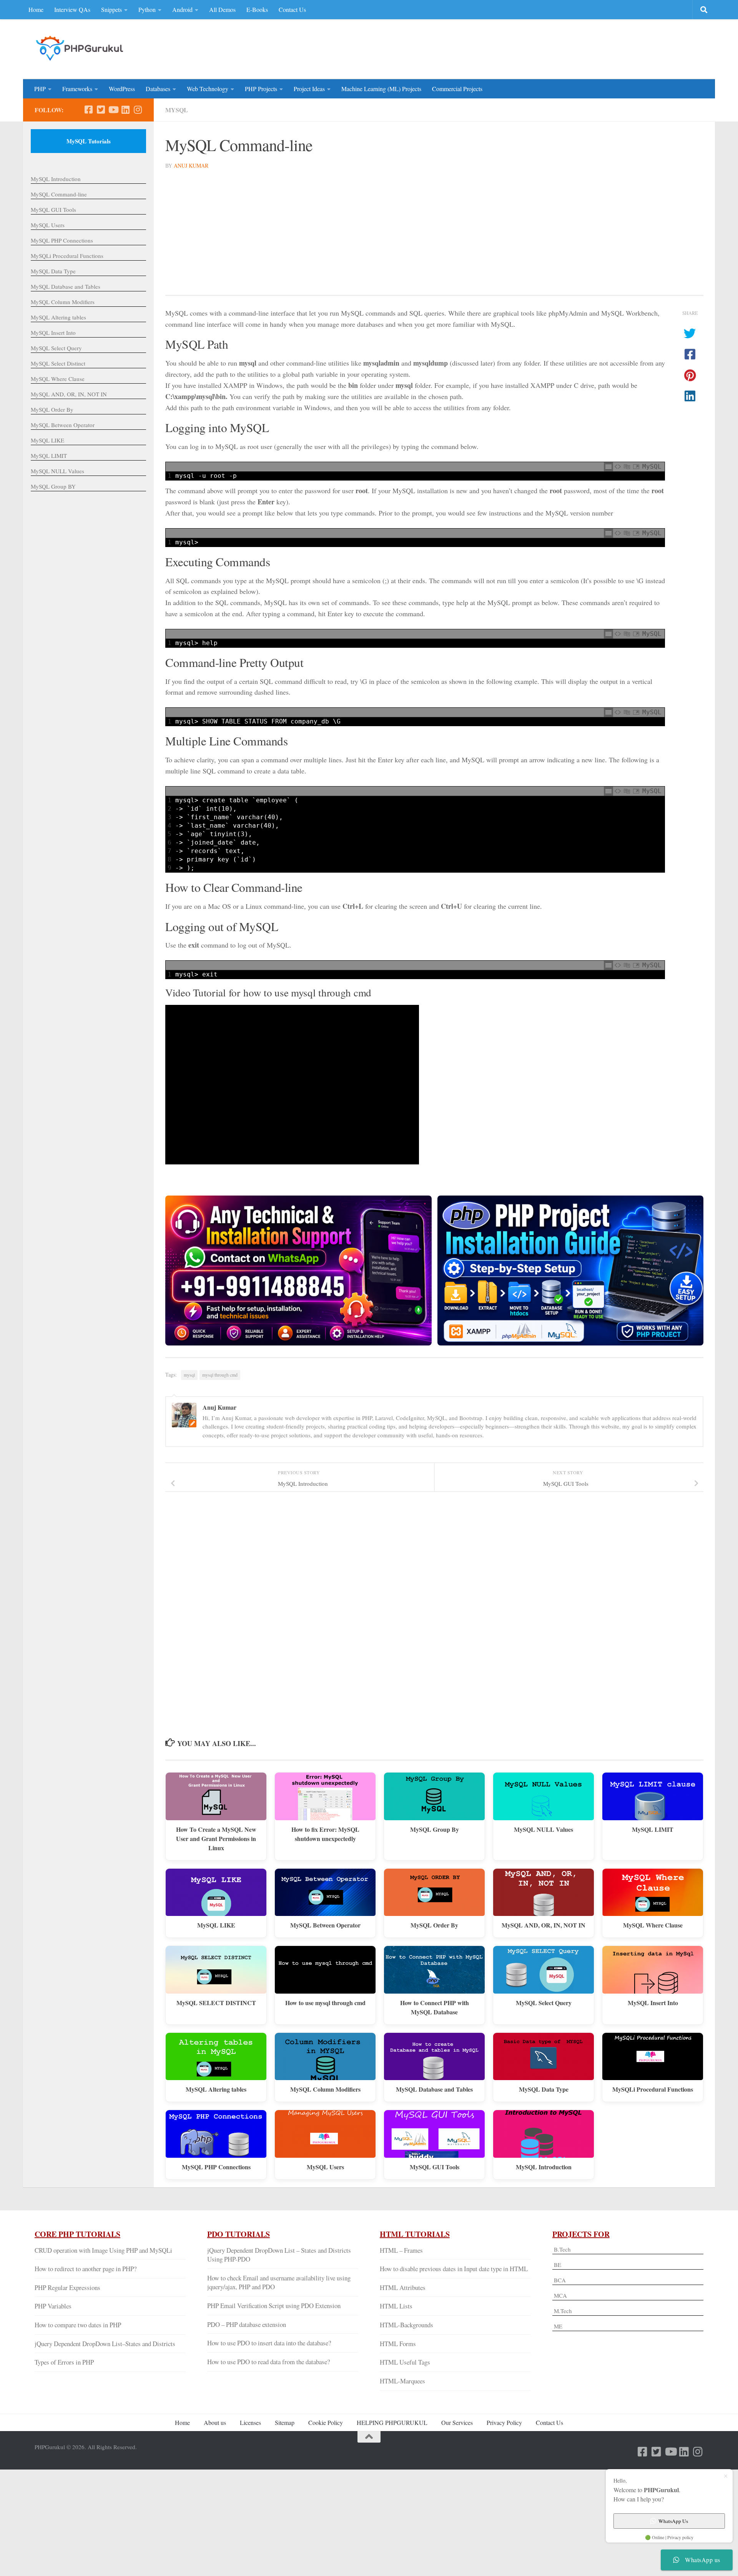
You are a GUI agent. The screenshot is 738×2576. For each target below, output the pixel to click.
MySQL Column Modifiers (325, 2089)
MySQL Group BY (53, 486)
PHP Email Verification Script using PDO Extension (274, 2306)
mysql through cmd (220, 1375)
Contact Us (292, 9)
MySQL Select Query (544, 2003)
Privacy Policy (504, 2422)
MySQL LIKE (216, 1925)
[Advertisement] (563, 48)
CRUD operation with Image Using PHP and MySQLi (103, 2250)
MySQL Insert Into (653, 2003)
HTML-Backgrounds (406, 2325)
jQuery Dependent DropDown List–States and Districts (105, 2344)
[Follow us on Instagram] (138, 110)
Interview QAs (72, 9)
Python (147, 9)
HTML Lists (396, 2306)
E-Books (257, 9)
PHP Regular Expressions (67, 2287)
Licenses (250, 2422)
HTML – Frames (401, 2250)
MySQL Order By (434, 1925)
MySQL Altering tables (216, 2089)
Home (36, 9)
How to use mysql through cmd (325, 2003)
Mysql (177, 110)
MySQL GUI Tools (435, 2167)
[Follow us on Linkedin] (125, 110)
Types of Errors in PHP (64, 2362)
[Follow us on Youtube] (113, 110)
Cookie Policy (326, 2422)
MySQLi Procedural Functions (653, 2089)
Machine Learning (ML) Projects (381, 89)
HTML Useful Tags (405, 2362)
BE (557, 2265)
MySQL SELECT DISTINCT (216, 2003)
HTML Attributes (403, 2287)
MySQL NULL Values (544, 1829)
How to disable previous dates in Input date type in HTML (454, 2269)
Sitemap (285, 2422)
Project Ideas (309, 89)
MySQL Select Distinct (58, 363)
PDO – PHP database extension (247, 2324)
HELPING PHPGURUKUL (392, 2422)
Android (182, 9)
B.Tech (562, 2249)
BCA (560, 2280)
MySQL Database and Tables (434, 2089)
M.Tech (563, 2311)
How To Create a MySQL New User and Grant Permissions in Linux (216, 1838)
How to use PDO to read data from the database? (268, 2362)
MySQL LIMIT (653, 1829)
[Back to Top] (369, 2437)
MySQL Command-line (59, 194)
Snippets (111, 9)
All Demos (222, 9)
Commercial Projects (457, 89)
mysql (189, 1375)
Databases (158, 89)
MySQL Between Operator (325, 1925)
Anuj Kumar (191, 165)
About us (215, 2422)
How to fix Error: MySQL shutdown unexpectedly (325, 1834)
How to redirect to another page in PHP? (86, 2269)
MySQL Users (325, 2167)
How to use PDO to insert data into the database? (269, 2343)
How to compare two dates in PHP (78, 2325)
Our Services (457, 2422)
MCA (560, 2295)
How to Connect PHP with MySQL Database (435, 2007)
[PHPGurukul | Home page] (81, 48)
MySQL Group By (435, 1829)
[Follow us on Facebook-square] (88, 110)
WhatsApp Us (673, 2521)
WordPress (122, 89)
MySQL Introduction (544, 2167)
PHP (40, 89)
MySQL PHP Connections (216, 2167)
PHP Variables (53, 2306)
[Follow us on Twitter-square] (101, 110)
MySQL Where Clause (653, 1925)
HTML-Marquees (402, 2381)
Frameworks (77, 89)
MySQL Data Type (544, 2089)
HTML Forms (398, 2344)
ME (558, 2326)
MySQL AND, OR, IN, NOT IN (544, 1925)
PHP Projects (261, 89)
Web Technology (208, 89)
